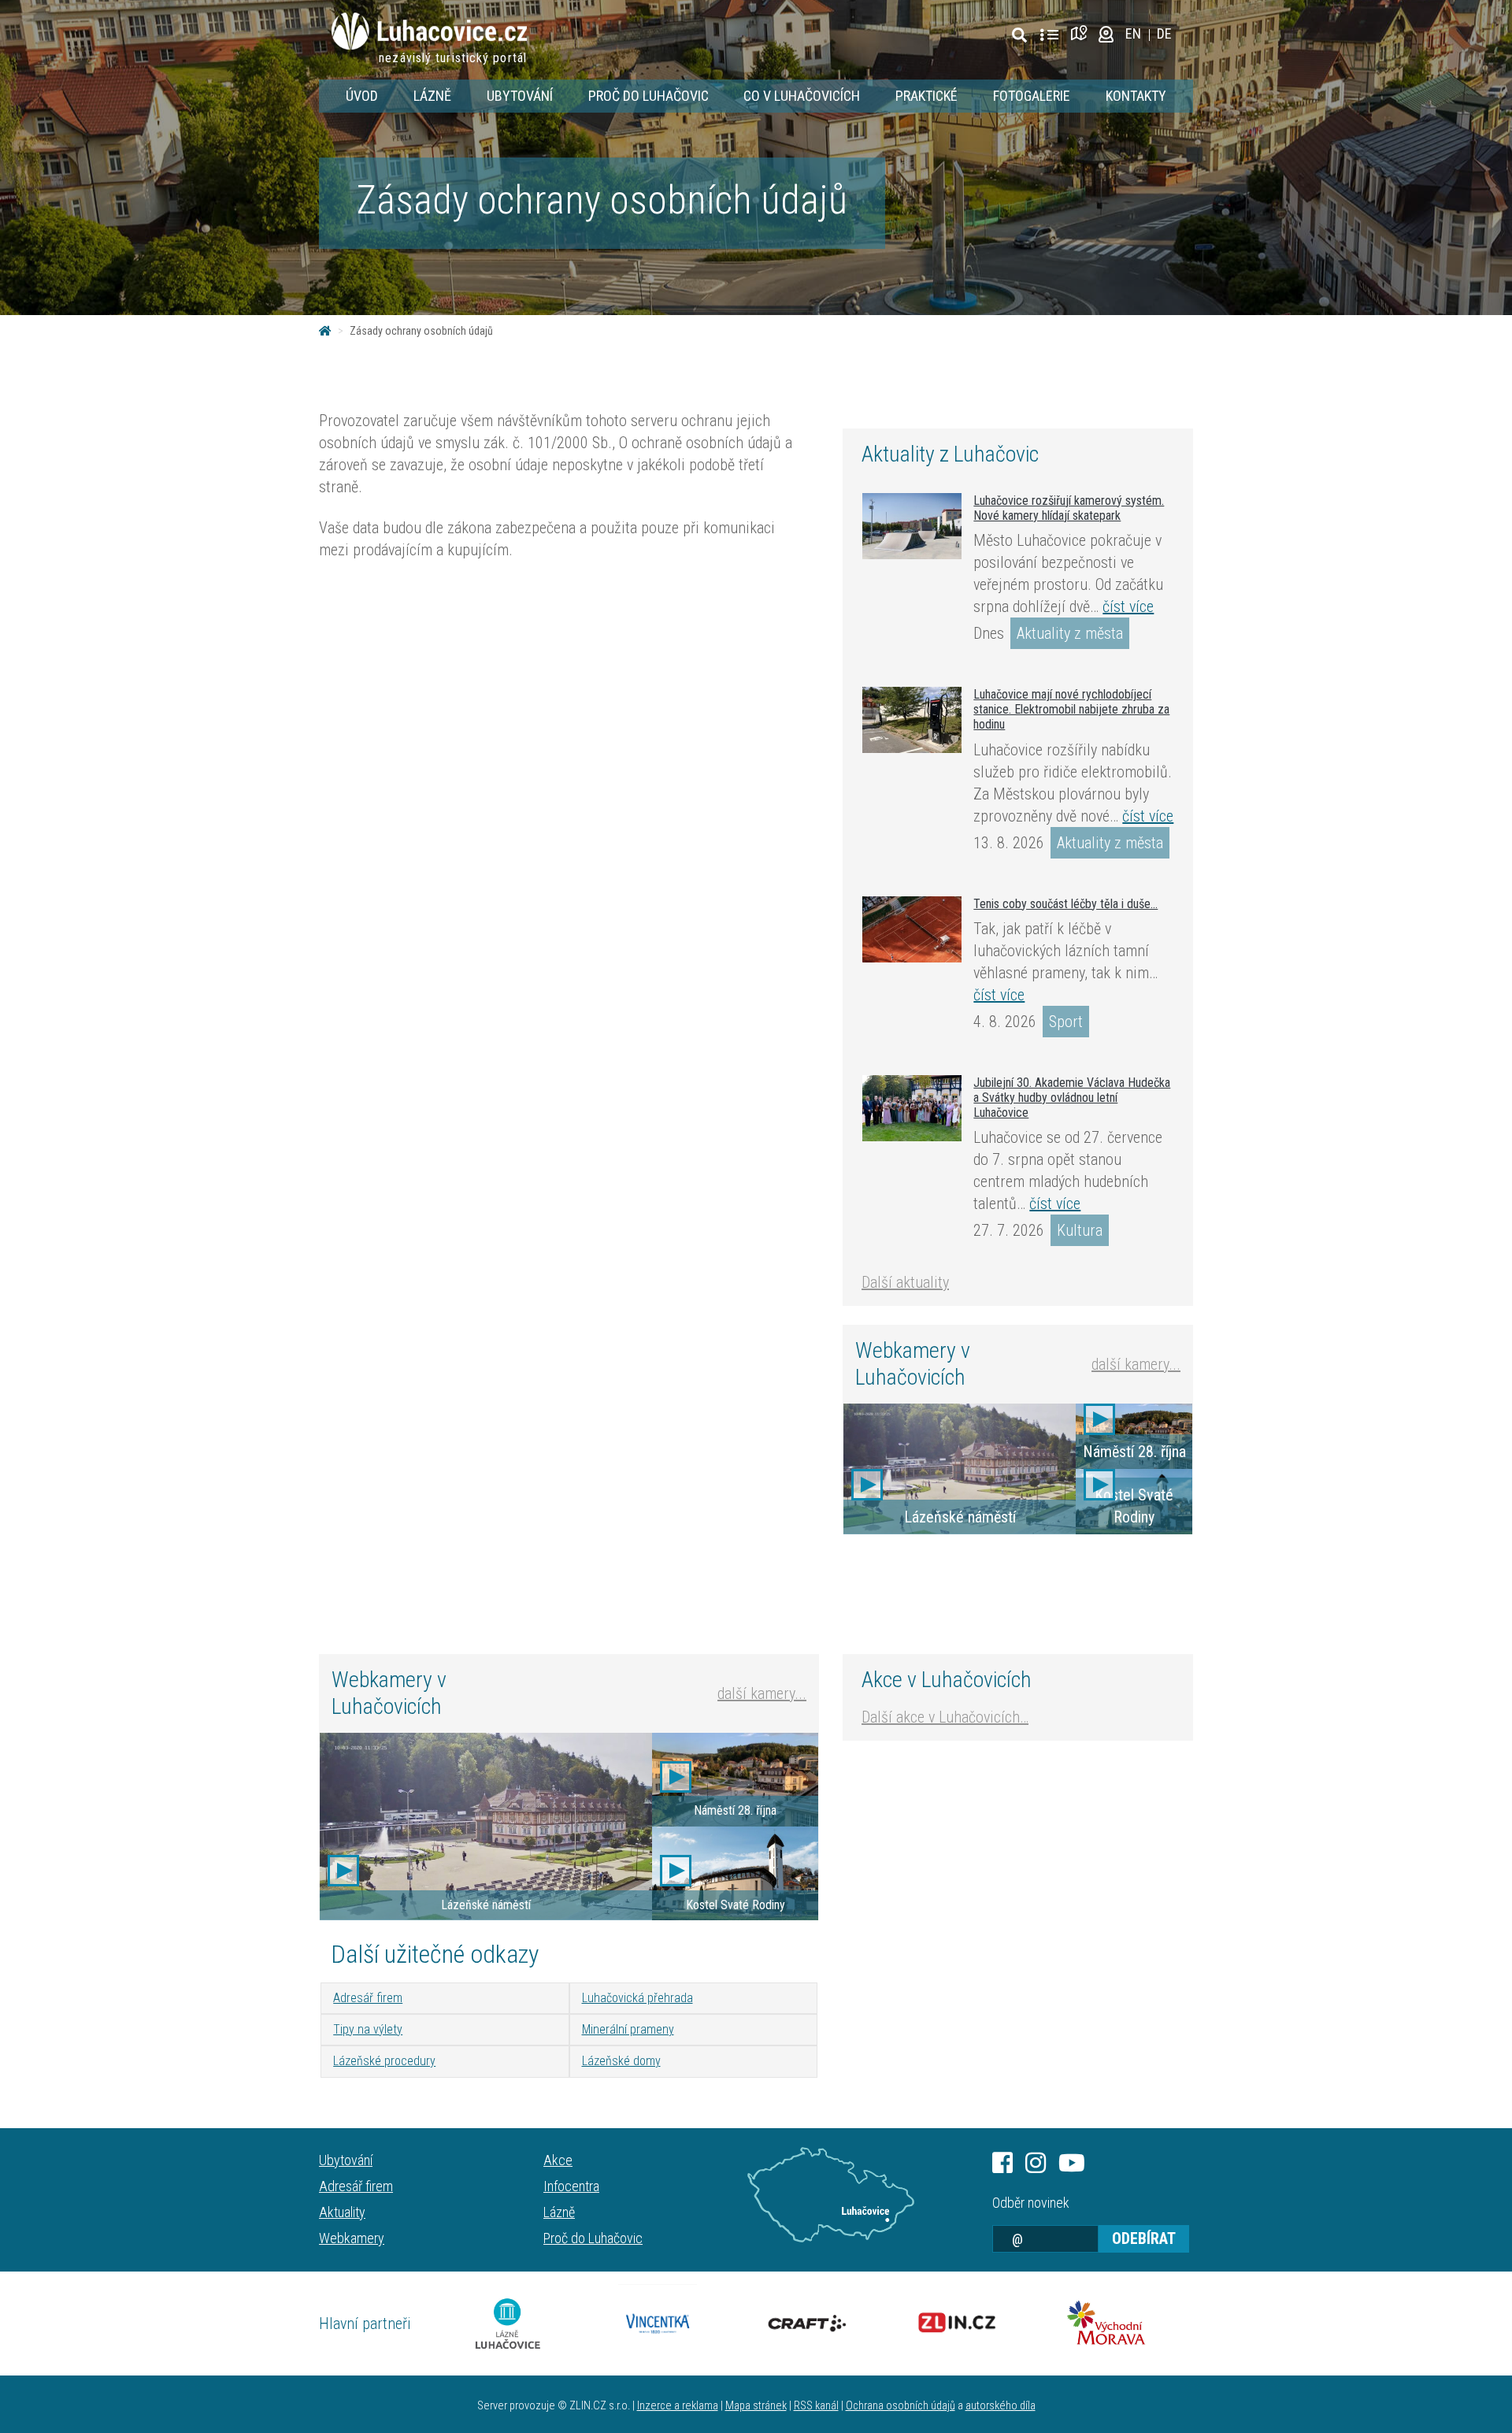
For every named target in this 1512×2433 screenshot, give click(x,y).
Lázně (432, 96)
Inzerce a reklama (678, 2406)
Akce (558, 2160)
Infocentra (571, 2186)
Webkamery (352, 2238)
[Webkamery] (1106, 33)
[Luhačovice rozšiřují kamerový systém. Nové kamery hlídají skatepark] (912, 526)
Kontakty (1136, 96)
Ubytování (520, 96)
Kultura (1080, 1230)
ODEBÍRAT (1144, 2238)
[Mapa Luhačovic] (1082, 33)
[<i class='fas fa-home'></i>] (325, 331)
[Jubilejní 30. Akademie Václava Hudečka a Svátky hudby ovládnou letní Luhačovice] (912, 1108)
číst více (1128, 606)
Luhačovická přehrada (637, 1998)
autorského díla (1001, 2406)
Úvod (362, 96)
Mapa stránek (756, 2406)
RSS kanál (816, 2406)
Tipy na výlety (368, 2029)
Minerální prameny (628, 2029)
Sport (1066, 1022)
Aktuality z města (1070, 633)
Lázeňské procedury (384, 2061)
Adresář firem (368, 1998)
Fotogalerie (1032, 96)
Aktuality (342, 2212)
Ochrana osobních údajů (901, 2406)
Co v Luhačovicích (802, 96)
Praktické (926, 96)
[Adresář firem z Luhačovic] (1049, 35)
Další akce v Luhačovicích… (945, 1717)
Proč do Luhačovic (649, 96)
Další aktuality (905, 1282)
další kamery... (1136, 1364)
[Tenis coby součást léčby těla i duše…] (912, 929)
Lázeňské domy (621, 2061)
